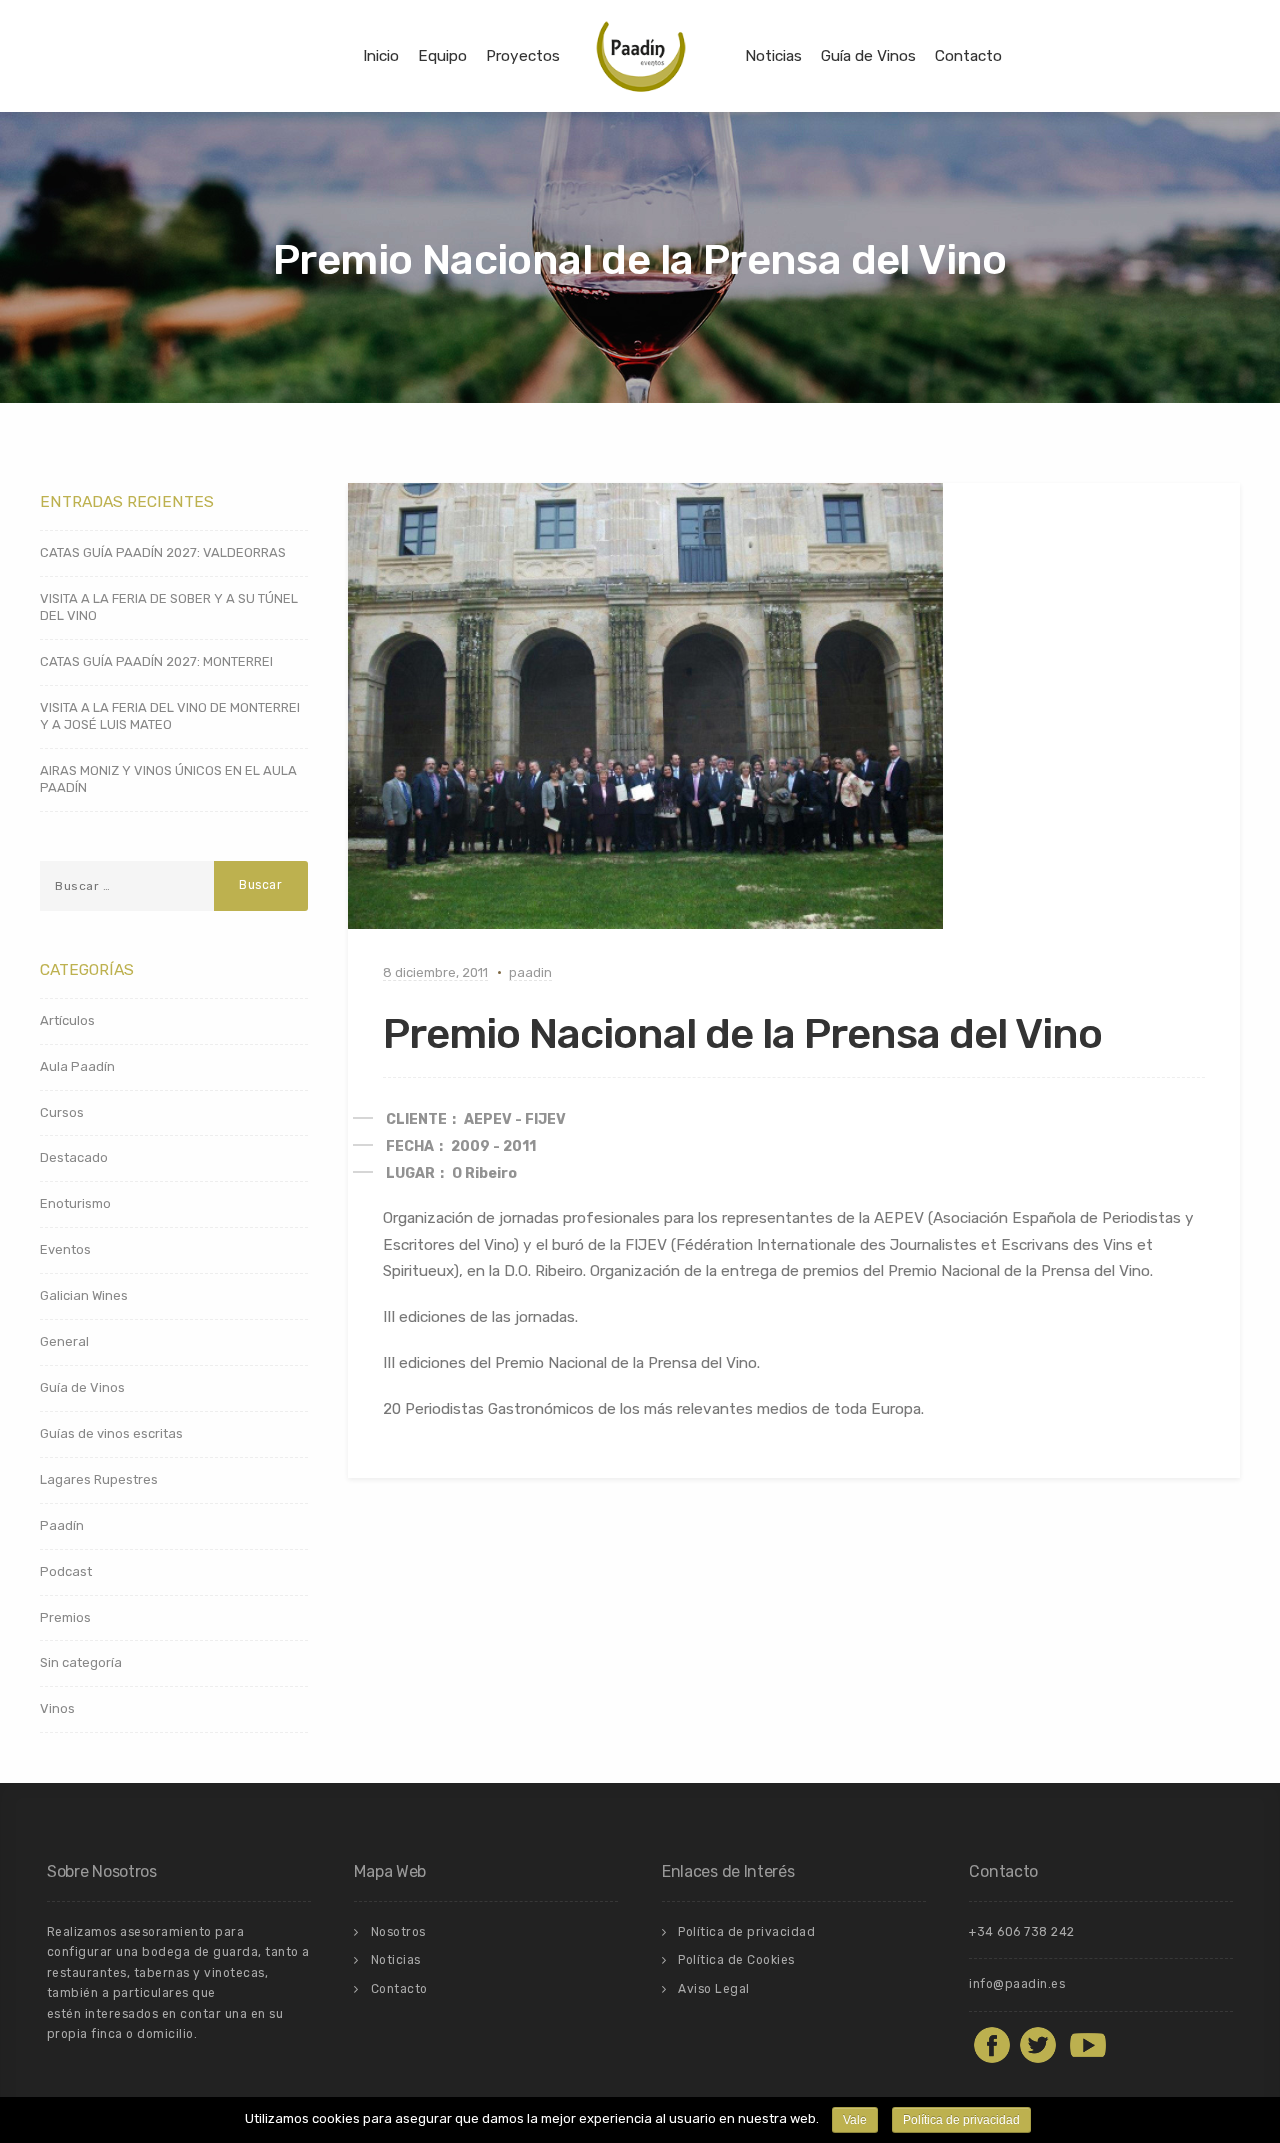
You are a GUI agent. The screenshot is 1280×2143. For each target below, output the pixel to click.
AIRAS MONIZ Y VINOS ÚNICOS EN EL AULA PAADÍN (168, 779)
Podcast (66, 1571)
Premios (65, 1617)
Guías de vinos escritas (111, 1433)
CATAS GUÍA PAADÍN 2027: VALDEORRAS (163, 552)
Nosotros (398, 1932)
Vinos (57, 1708)
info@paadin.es (1017, 1984)
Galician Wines (84, 1295)
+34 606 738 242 (1022, 1932)
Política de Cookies (736, 1960)
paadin (530, 972)
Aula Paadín (77, 1066)
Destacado (74, 1157)
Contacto (968, 56)
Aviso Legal (714, 1989)
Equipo (442, 56)
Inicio (381, 56)
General (64, 1341)
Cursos (62, 1112)
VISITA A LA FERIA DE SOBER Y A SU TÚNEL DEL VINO (169, 607)
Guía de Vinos (868, 56)
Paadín (62, 1525)
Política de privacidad (746, 1932)
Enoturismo (75, 1203)
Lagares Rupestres (99, 1479)
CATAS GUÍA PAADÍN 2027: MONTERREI (156, 661)
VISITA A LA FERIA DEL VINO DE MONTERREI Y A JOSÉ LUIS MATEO (170, 716)
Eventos (65, 1249)
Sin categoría (81, 1662)
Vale (855, 2120)
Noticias (773, 56)
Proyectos (523, 56)
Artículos (67, 1020)
